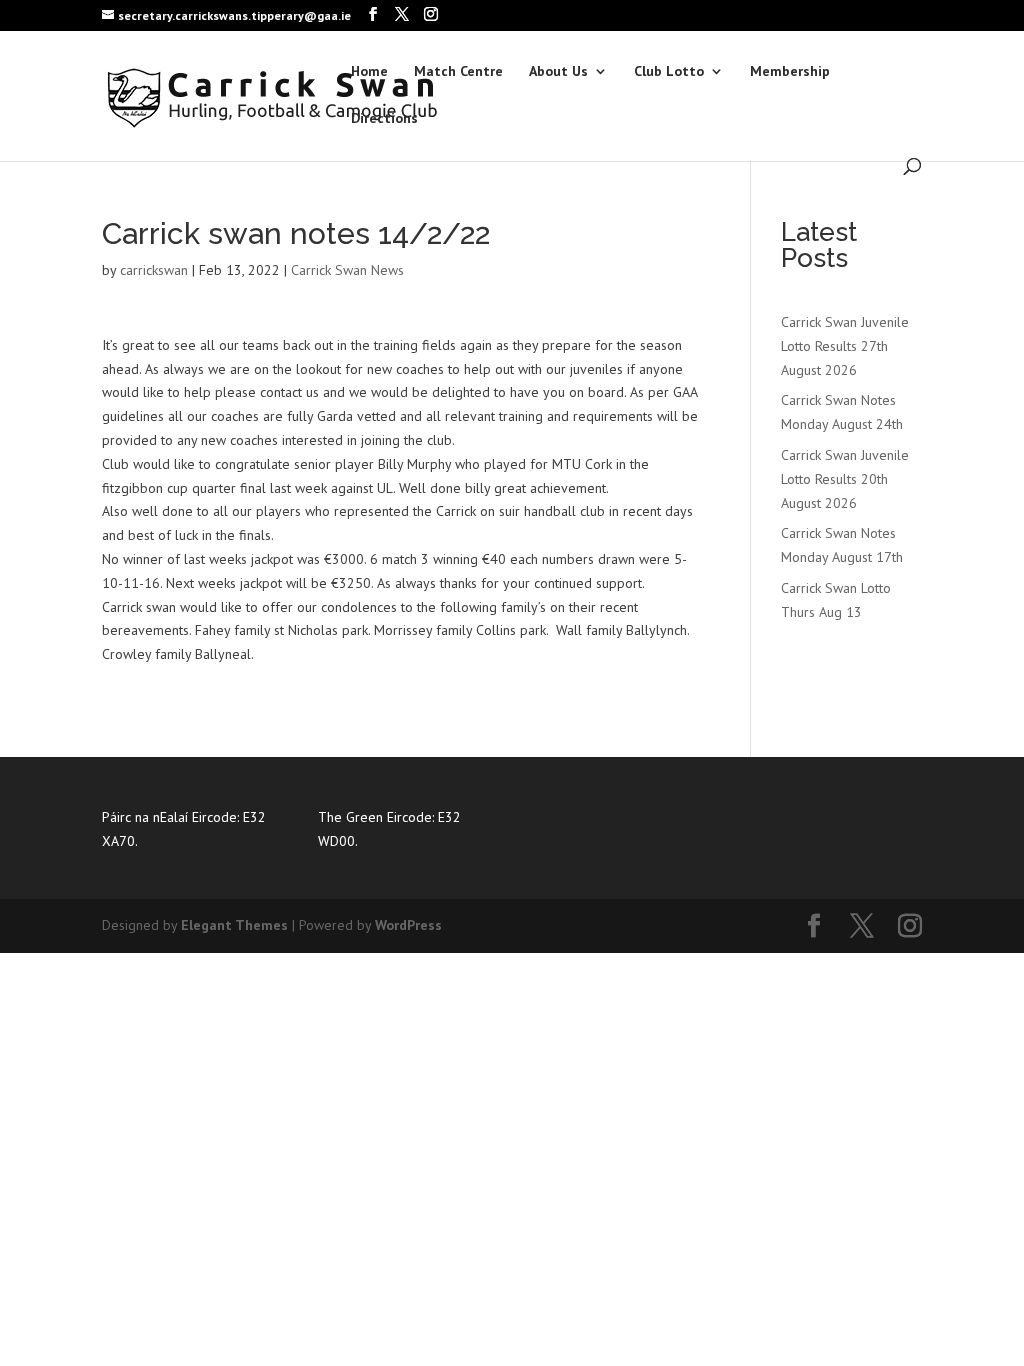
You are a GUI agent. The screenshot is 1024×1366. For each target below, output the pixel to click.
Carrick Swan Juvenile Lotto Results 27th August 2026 (845, 346)
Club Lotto (669, 72)
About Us (558, 72)
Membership (790, 72)
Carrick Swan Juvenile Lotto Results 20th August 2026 (845, 479)
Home (369, 72)
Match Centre (458, 72)
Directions (384, 119)
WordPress (408, 925)
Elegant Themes (234, 925)
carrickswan (154, 270)
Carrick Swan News (347, 270)
